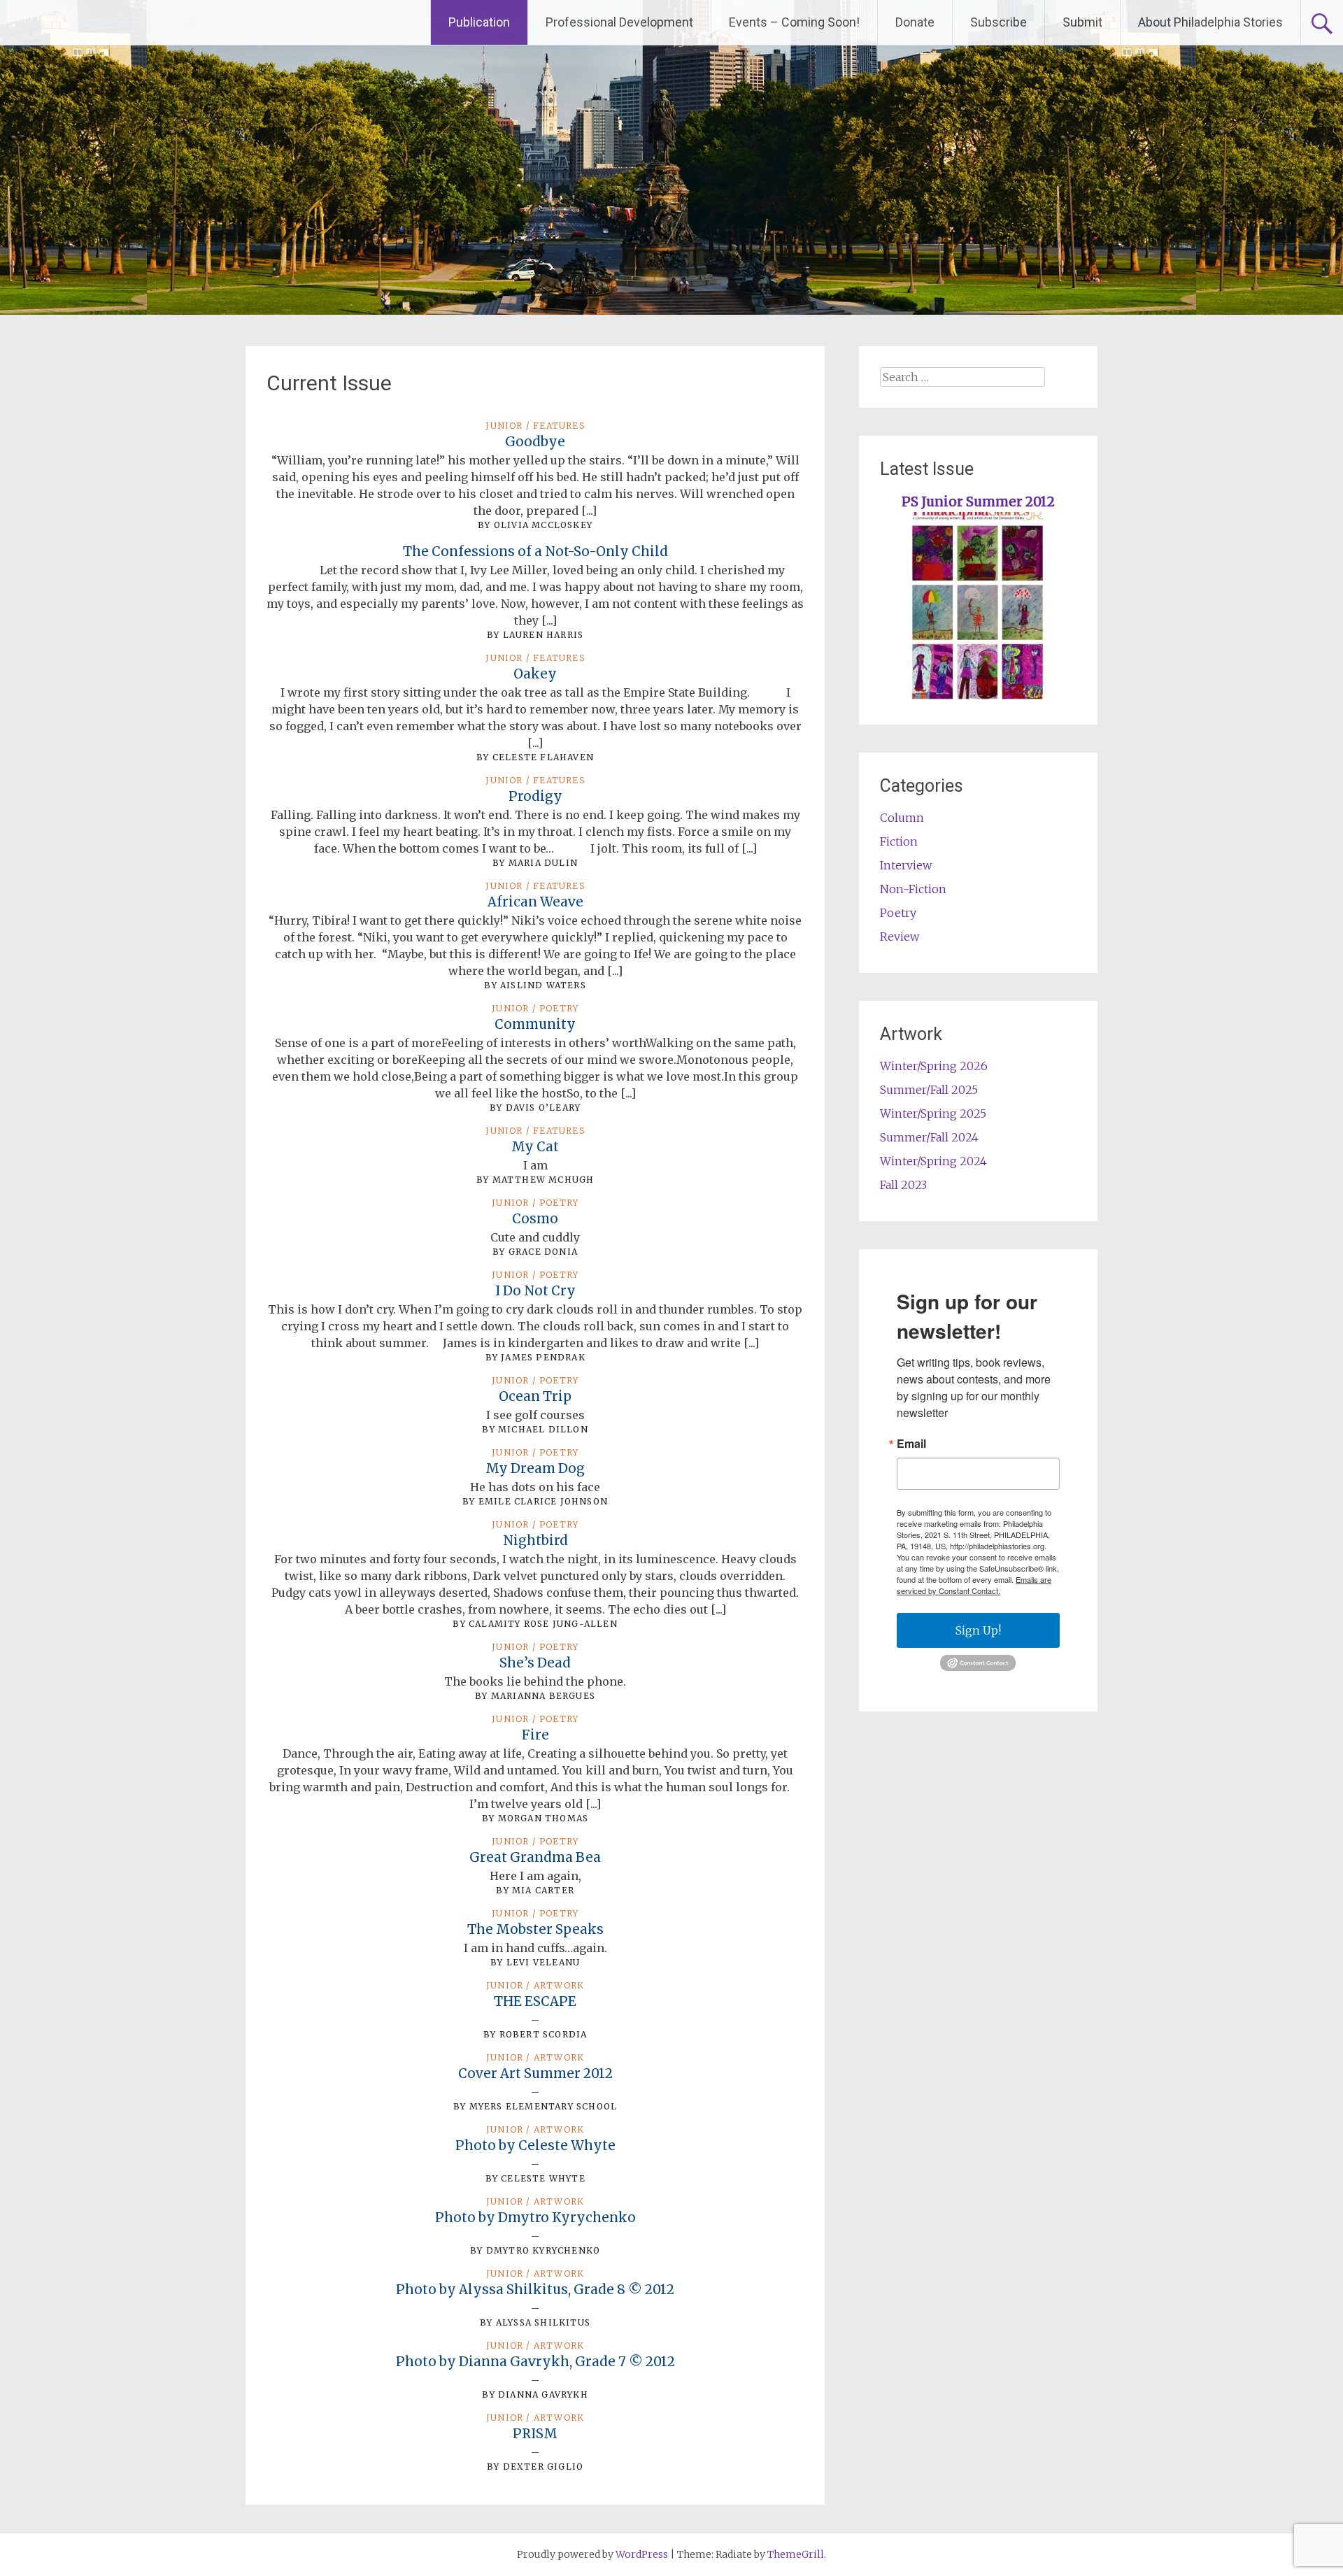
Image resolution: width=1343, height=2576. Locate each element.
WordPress (642, 2554)
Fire (535, 1735)
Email (911, 1444)
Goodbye (535, 442)
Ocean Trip (535, 1396)
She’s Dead (535, 1663)
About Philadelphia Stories (1210, 22)
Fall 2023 (903, 1185)
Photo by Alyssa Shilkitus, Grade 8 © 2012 (535, 2290)
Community (535, 1024)
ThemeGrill (796, 2554)
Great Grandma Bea (535, 1857)
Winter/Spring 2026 (934, 1066)
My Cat (535, 1147)
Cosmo (535, 1219)
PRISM (535, 2434)
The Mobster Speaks (535, 1929)
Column (902, 818)
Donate (915, 22)
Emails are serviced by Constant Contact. (974, 1585)
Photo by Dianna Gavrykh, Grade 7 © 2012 (535, 2362)
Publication (479, 22)
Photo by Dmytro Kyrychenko (535, 2218)
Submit (1082, 22)
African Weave (535, 902)
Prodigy (535, 796)
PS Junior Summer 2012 (978, 502)
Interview (906, 865)
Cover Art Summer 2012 (535, 2073)
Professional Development (619, 22)
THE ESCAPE (535, 2001)
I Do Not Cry (535, 1291)
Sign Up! (978, 1630)
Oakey (535, 674)
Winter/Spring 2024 (933, 1161)
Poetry (898, 913)
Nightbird (535, 1540)
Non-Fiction (913, 889)
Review (900, 937)
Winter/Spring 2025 (933, 1113)
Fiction (899, 841)
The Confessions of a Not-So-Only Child (535, 552)
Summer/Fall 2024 (929, 1137)
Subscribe (999, 22)
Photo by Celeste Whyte (535, 2146)
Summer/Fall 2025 (929, 1090)
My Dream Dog (535, 1468)
